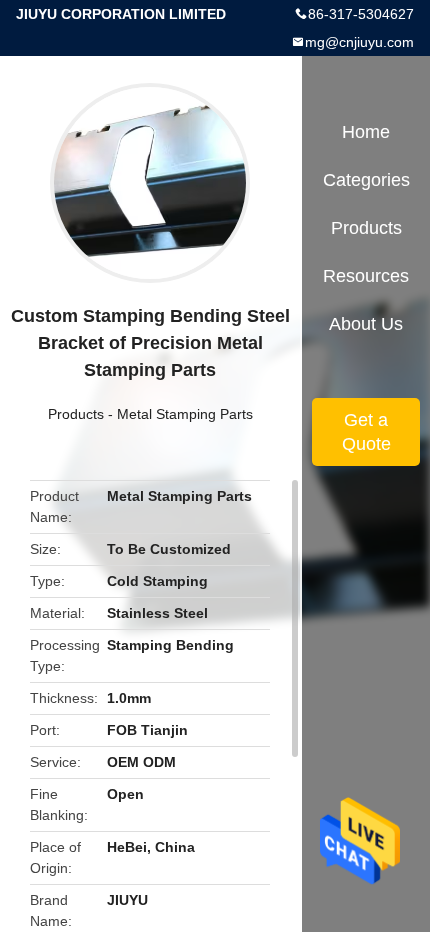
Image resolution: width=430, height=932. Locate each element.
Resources (366, 276)
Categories (366, 180)
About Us (366, 324)
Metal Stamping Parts (185, 414)
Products (76, 414)
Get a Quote (366, 432)
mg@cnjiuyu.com (359, 42)
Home (366, 132)
